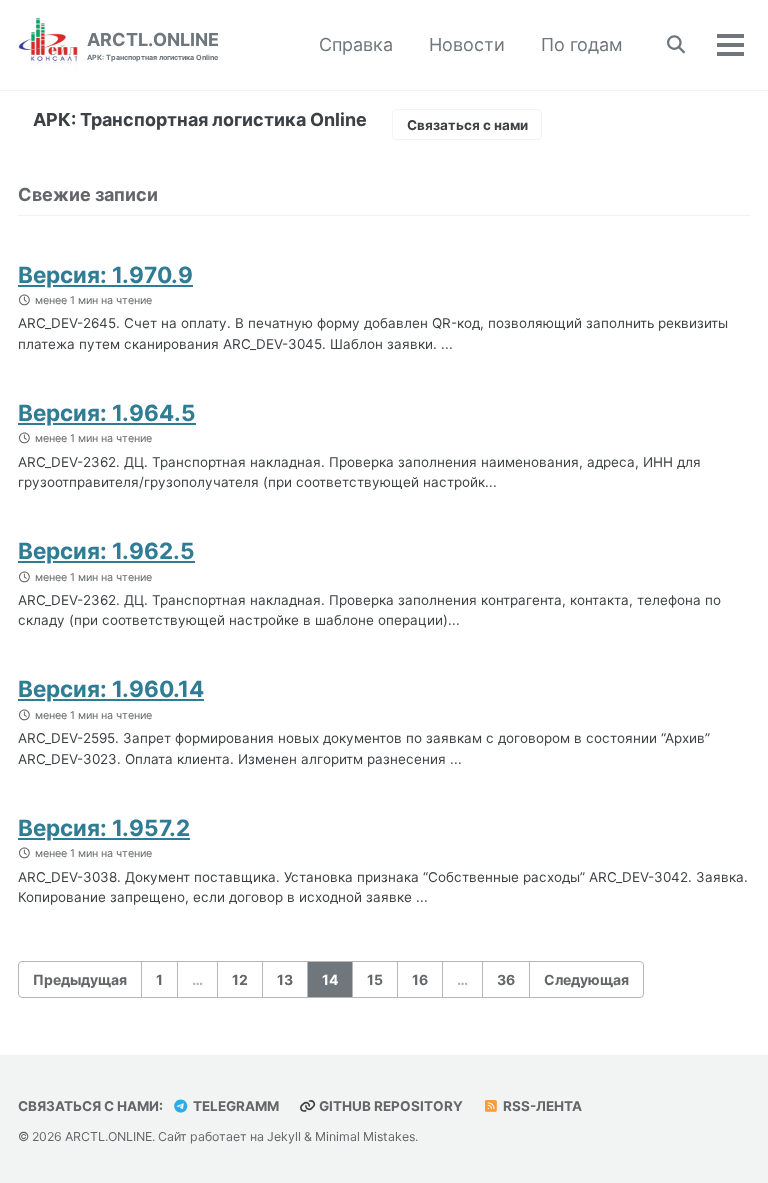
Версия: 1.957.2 (104, 827)
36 (506, 979)
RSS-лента (541, 1106)
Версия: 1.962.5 (106, 550)
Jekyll (284, 1136)
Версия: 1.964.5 (107, 412)
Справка (356, 44)
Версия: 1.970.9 (105, 274)
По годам (582, 44)
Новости (467, 44)
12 (240, 979)
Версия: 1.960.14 (111, 688)
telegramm (234, 1106)
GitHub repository (389, 1106)
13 (285, 979)
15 (375, 979)
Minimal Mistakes (365, 1136)
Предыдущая (80, 979)
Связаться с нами (467, 125)
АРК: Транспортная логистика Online (200, 119)
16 (420, 979)
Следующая (586, 979)
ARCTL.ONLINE (153, 45)
